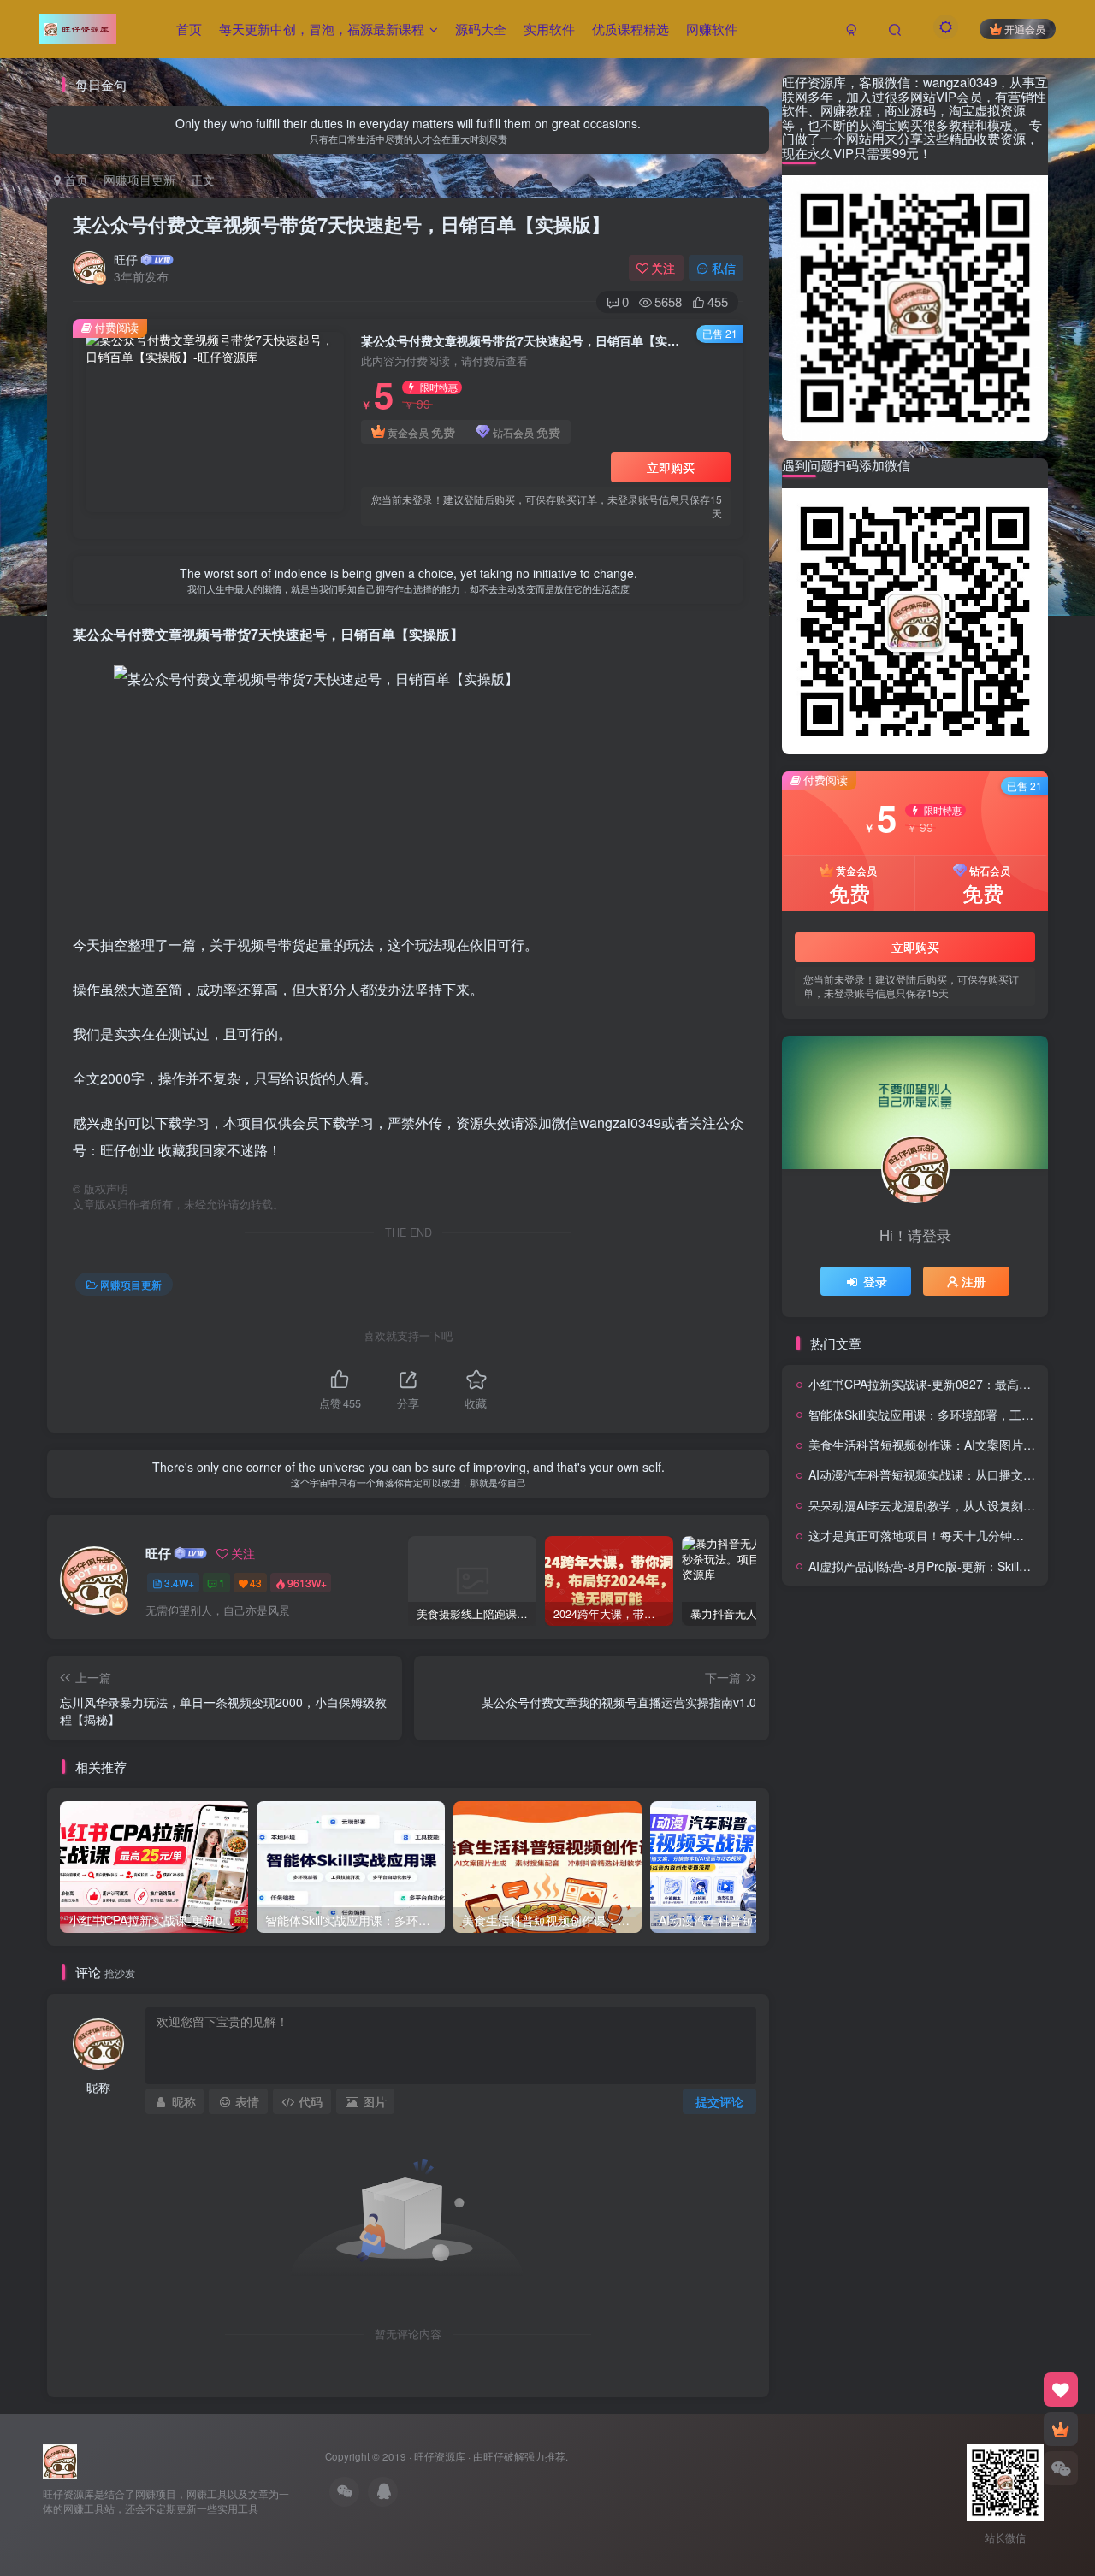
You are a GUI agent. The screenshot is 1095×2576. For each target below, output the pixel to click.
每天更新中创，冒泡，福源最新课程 (322, 29)
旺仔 (126, 259)
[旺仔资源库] (60, 2460)
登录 (875, 1281)
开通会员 (1025, 29)
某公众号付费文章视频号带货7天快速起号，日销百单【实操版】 (341, 224)
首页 (189, 29)
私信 (724, 268)
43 (256, 1583)
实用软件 (549, 29)
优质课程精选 (630, 29)
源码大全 (481, 29)
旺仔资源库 (440, 2456)
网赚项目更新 (139, 180)
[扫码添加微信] (1061, 2468)
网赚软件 (712, 29)
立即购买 (671, 467)
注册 (974, 1281)
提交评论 (719, 2101)
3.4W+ (179, 1583)
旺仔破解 (504, 2456)
